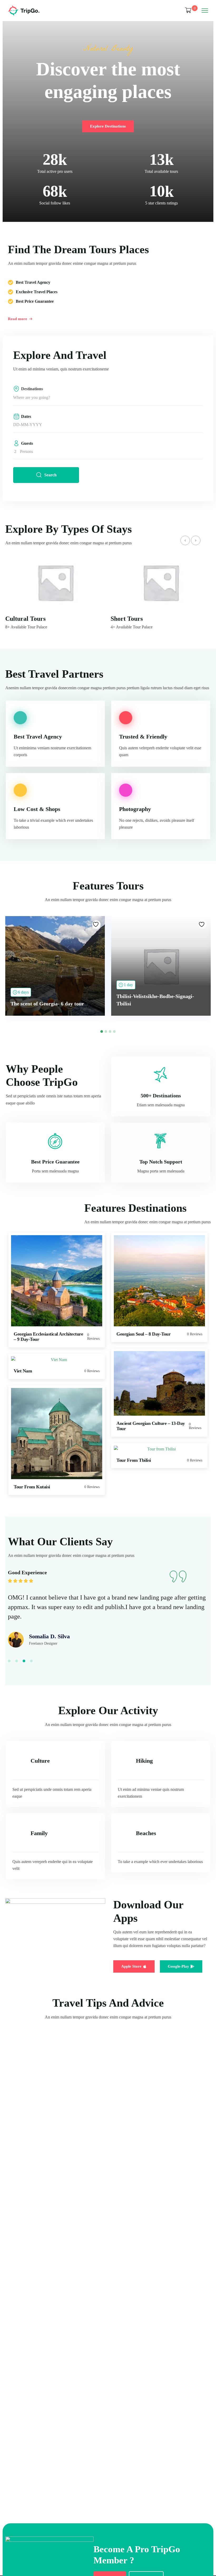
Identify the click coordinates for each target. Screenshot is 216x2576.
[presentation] (185, 540)
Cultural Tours (25, 619)
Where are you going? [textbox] (32, 397)
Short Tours (127, 619)
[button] (102, 1032)
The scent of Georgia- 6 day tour (47, 1004)
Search (50, 475)
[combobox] (108, 398)
